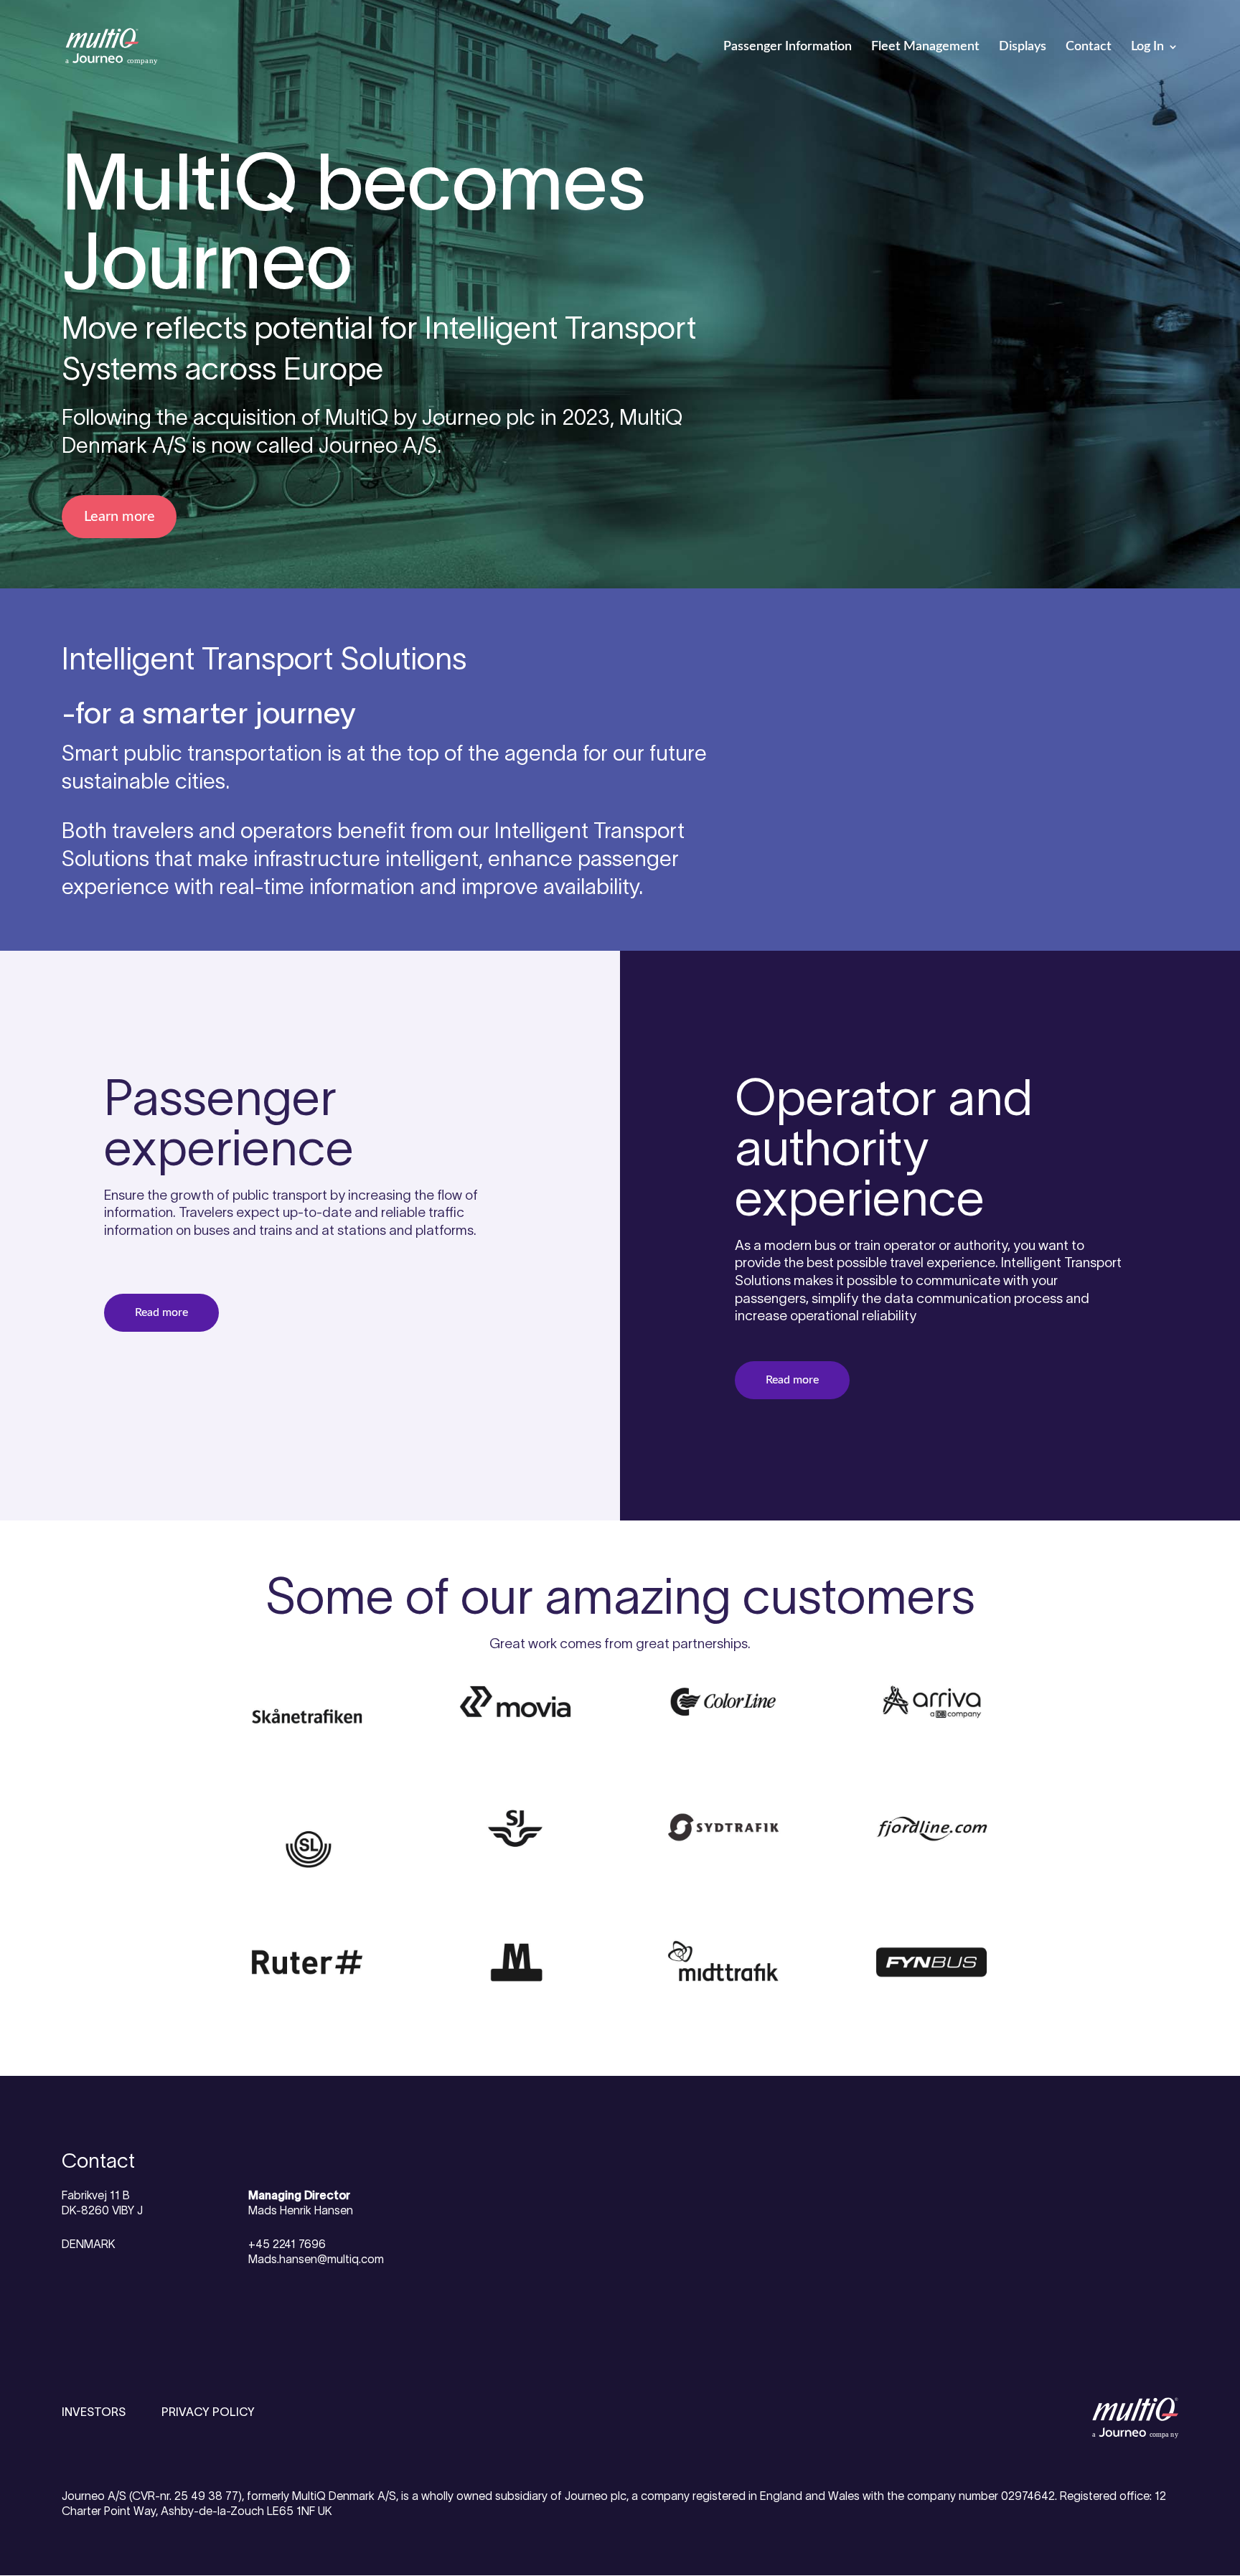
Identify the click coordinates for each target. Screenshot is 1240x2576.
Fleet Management (925, 47)
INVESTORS (94, 2412)
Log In (1147, 47)
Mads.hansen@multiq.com (316, 2259)
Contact (1089, 47)
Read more (161, 1312)
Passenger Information (788, 47)
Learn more (119, 517)
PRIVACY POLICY (208, 2412)
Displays (1023, 47)
